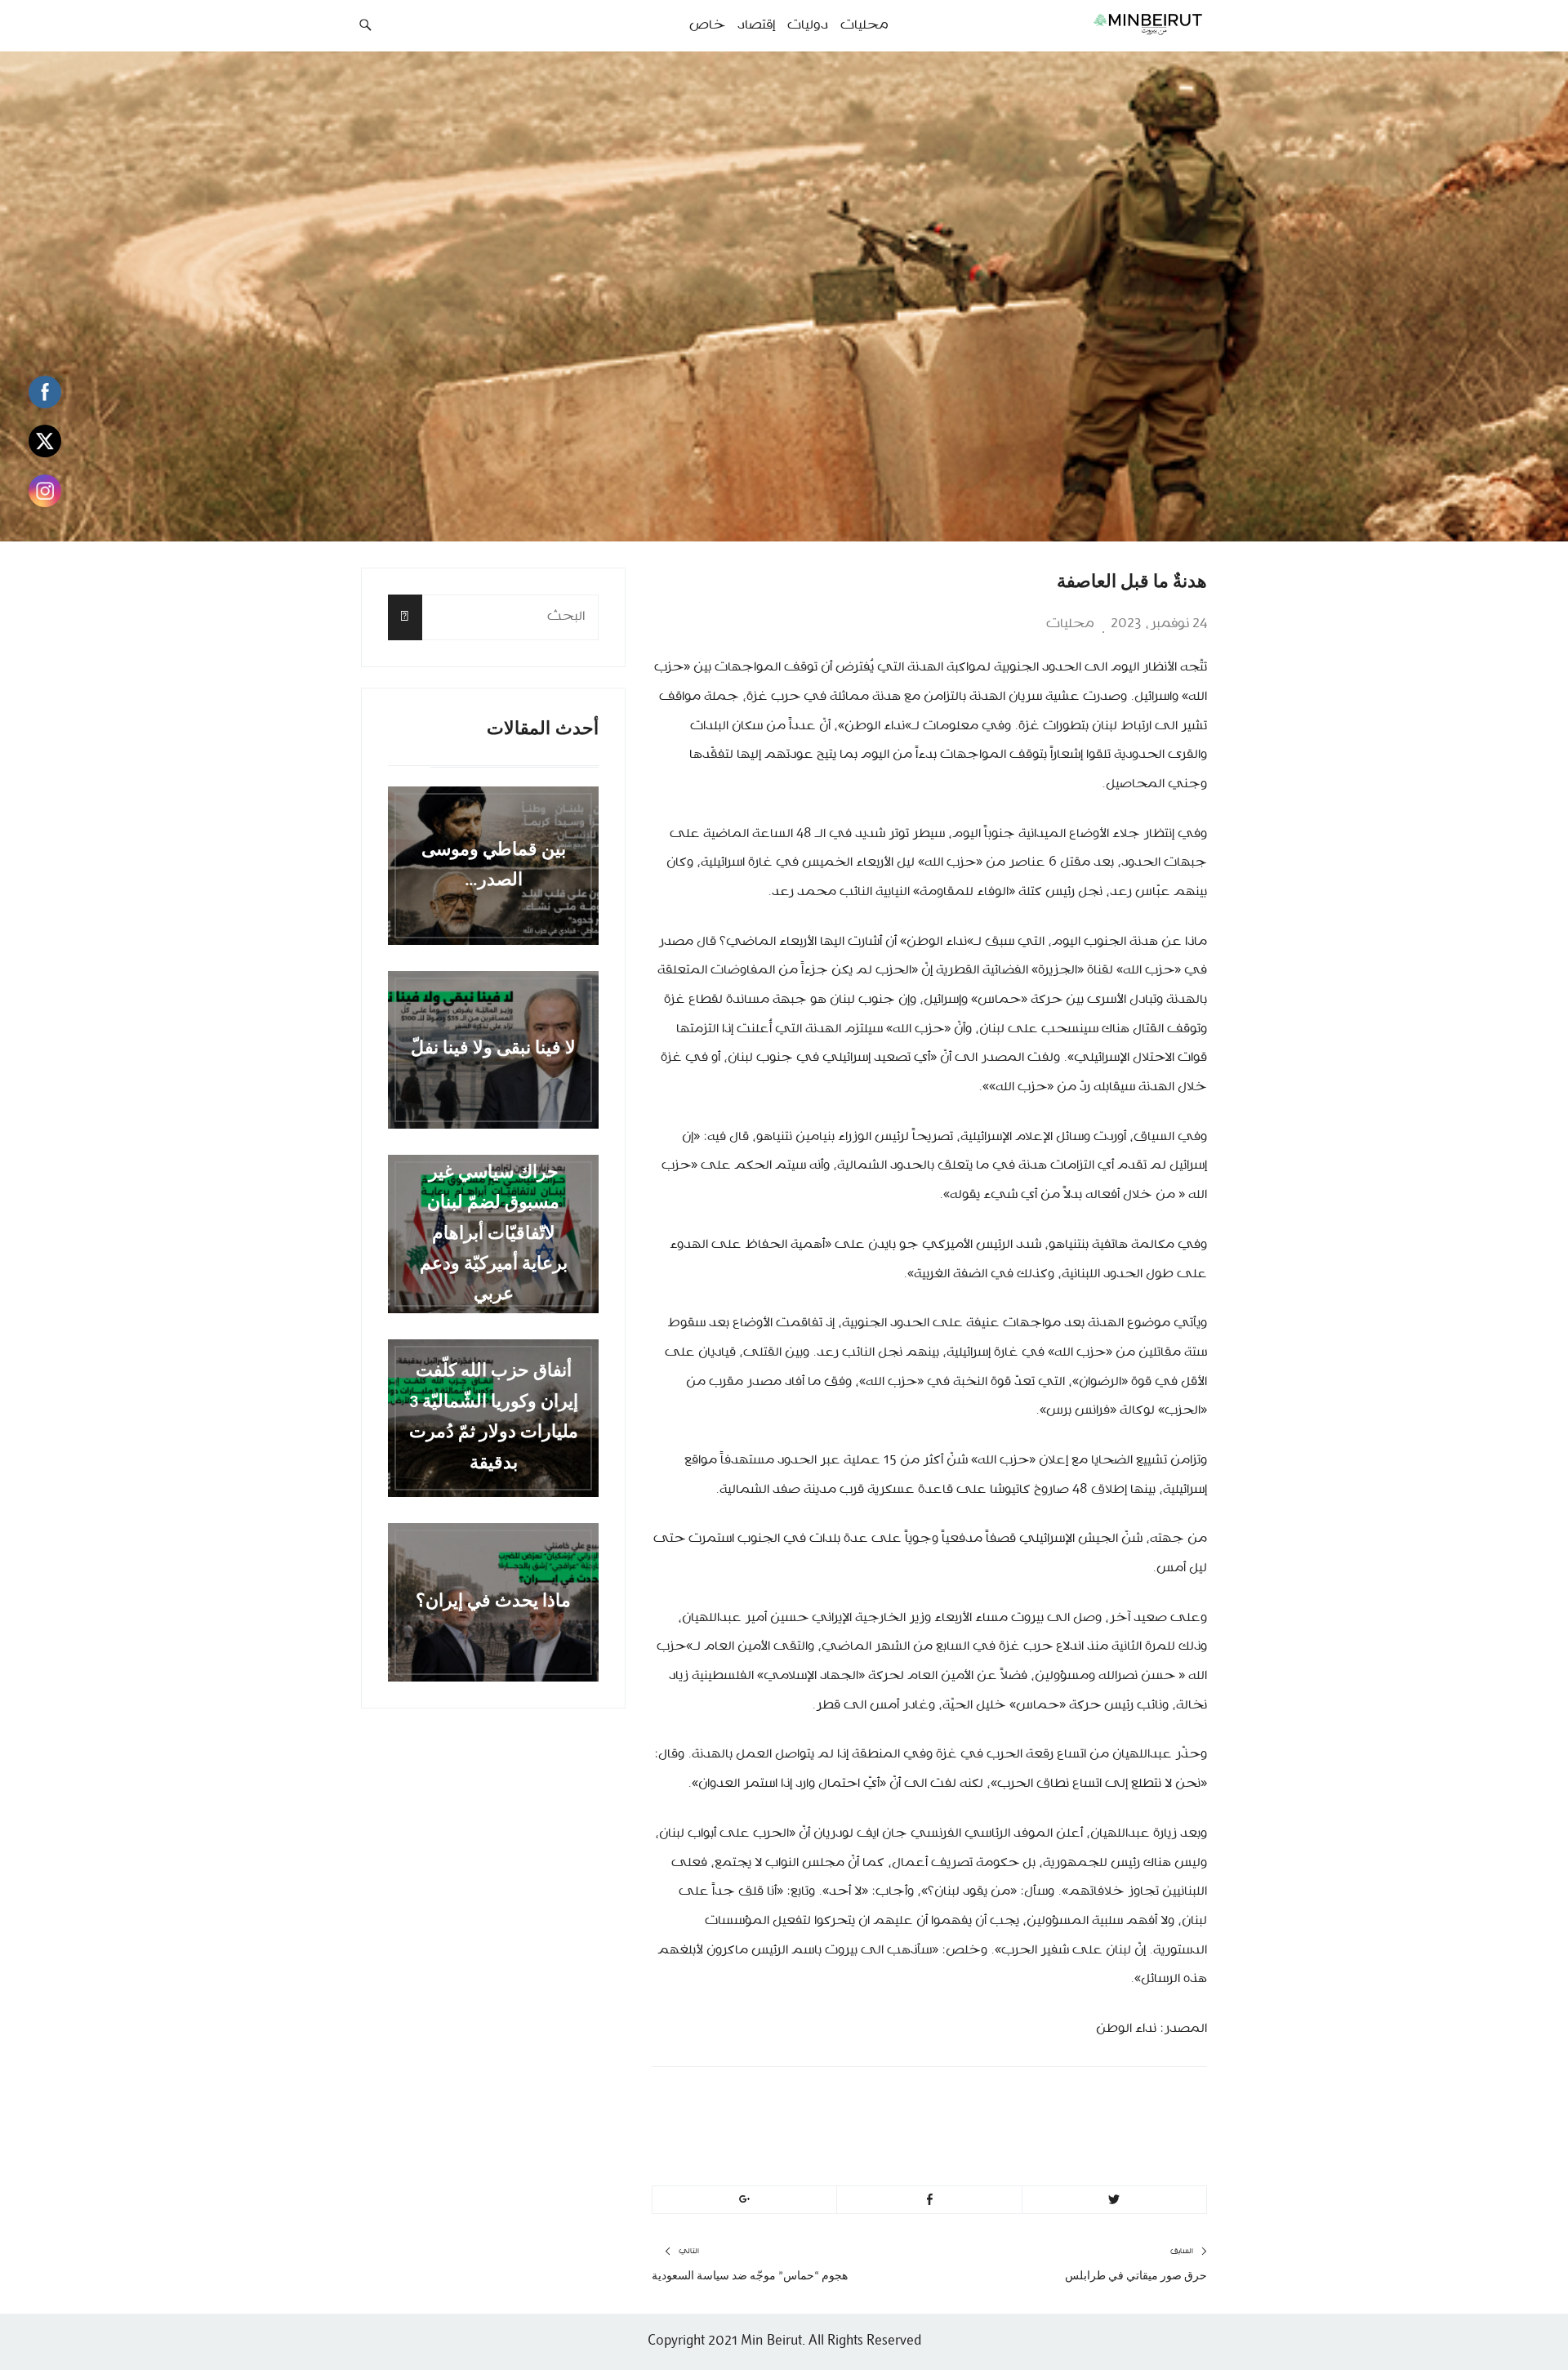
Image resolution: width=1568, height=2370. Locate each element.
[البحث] (405, 617)
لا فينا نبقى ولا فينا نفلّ (493, 1050)
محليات (1070, 624)
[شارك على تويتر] (1114, 2200)
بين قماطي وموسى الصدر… (494, 866)
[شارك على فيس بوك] (929, 2200)
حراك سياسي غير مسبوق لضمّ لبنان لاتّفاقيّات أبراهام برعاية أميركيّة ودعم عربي (494, 1234)
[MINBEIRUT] (1111, 24)
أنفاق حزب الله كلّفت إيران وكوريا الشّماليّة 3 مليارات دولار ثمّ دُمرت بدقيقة (494, 1418)
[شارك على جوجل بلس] (744, 2200)
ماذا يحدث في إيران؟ (493, 1602)
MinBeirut (1071, 2103)
